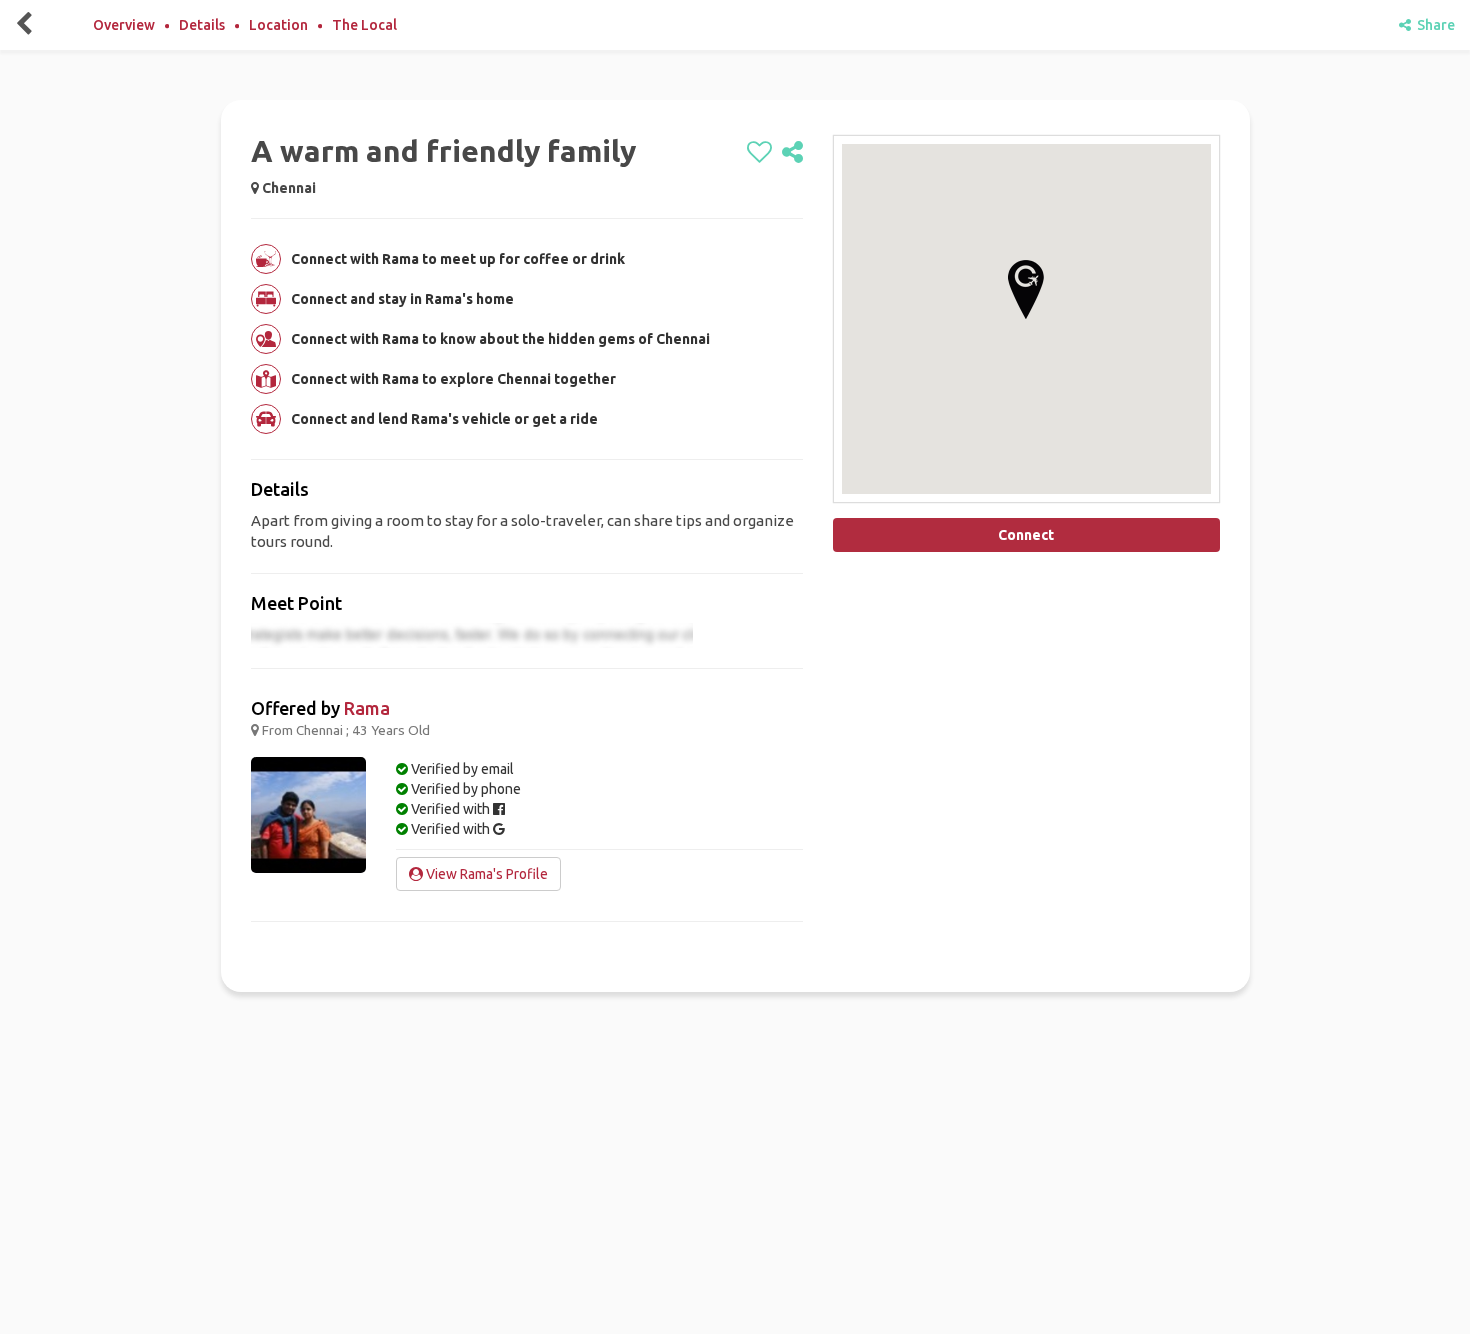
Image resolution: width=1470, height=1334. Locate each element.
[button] (1026, 289)
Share (1433, 25)
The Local (364, 25)
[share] (792, 153)
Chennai (289, 188)
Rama (367, 708)
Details (202, 25)
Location (278, 25)
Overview (124, 25)
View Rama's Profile (485, 874)
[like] (759, 153)
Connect (1026, 535)
